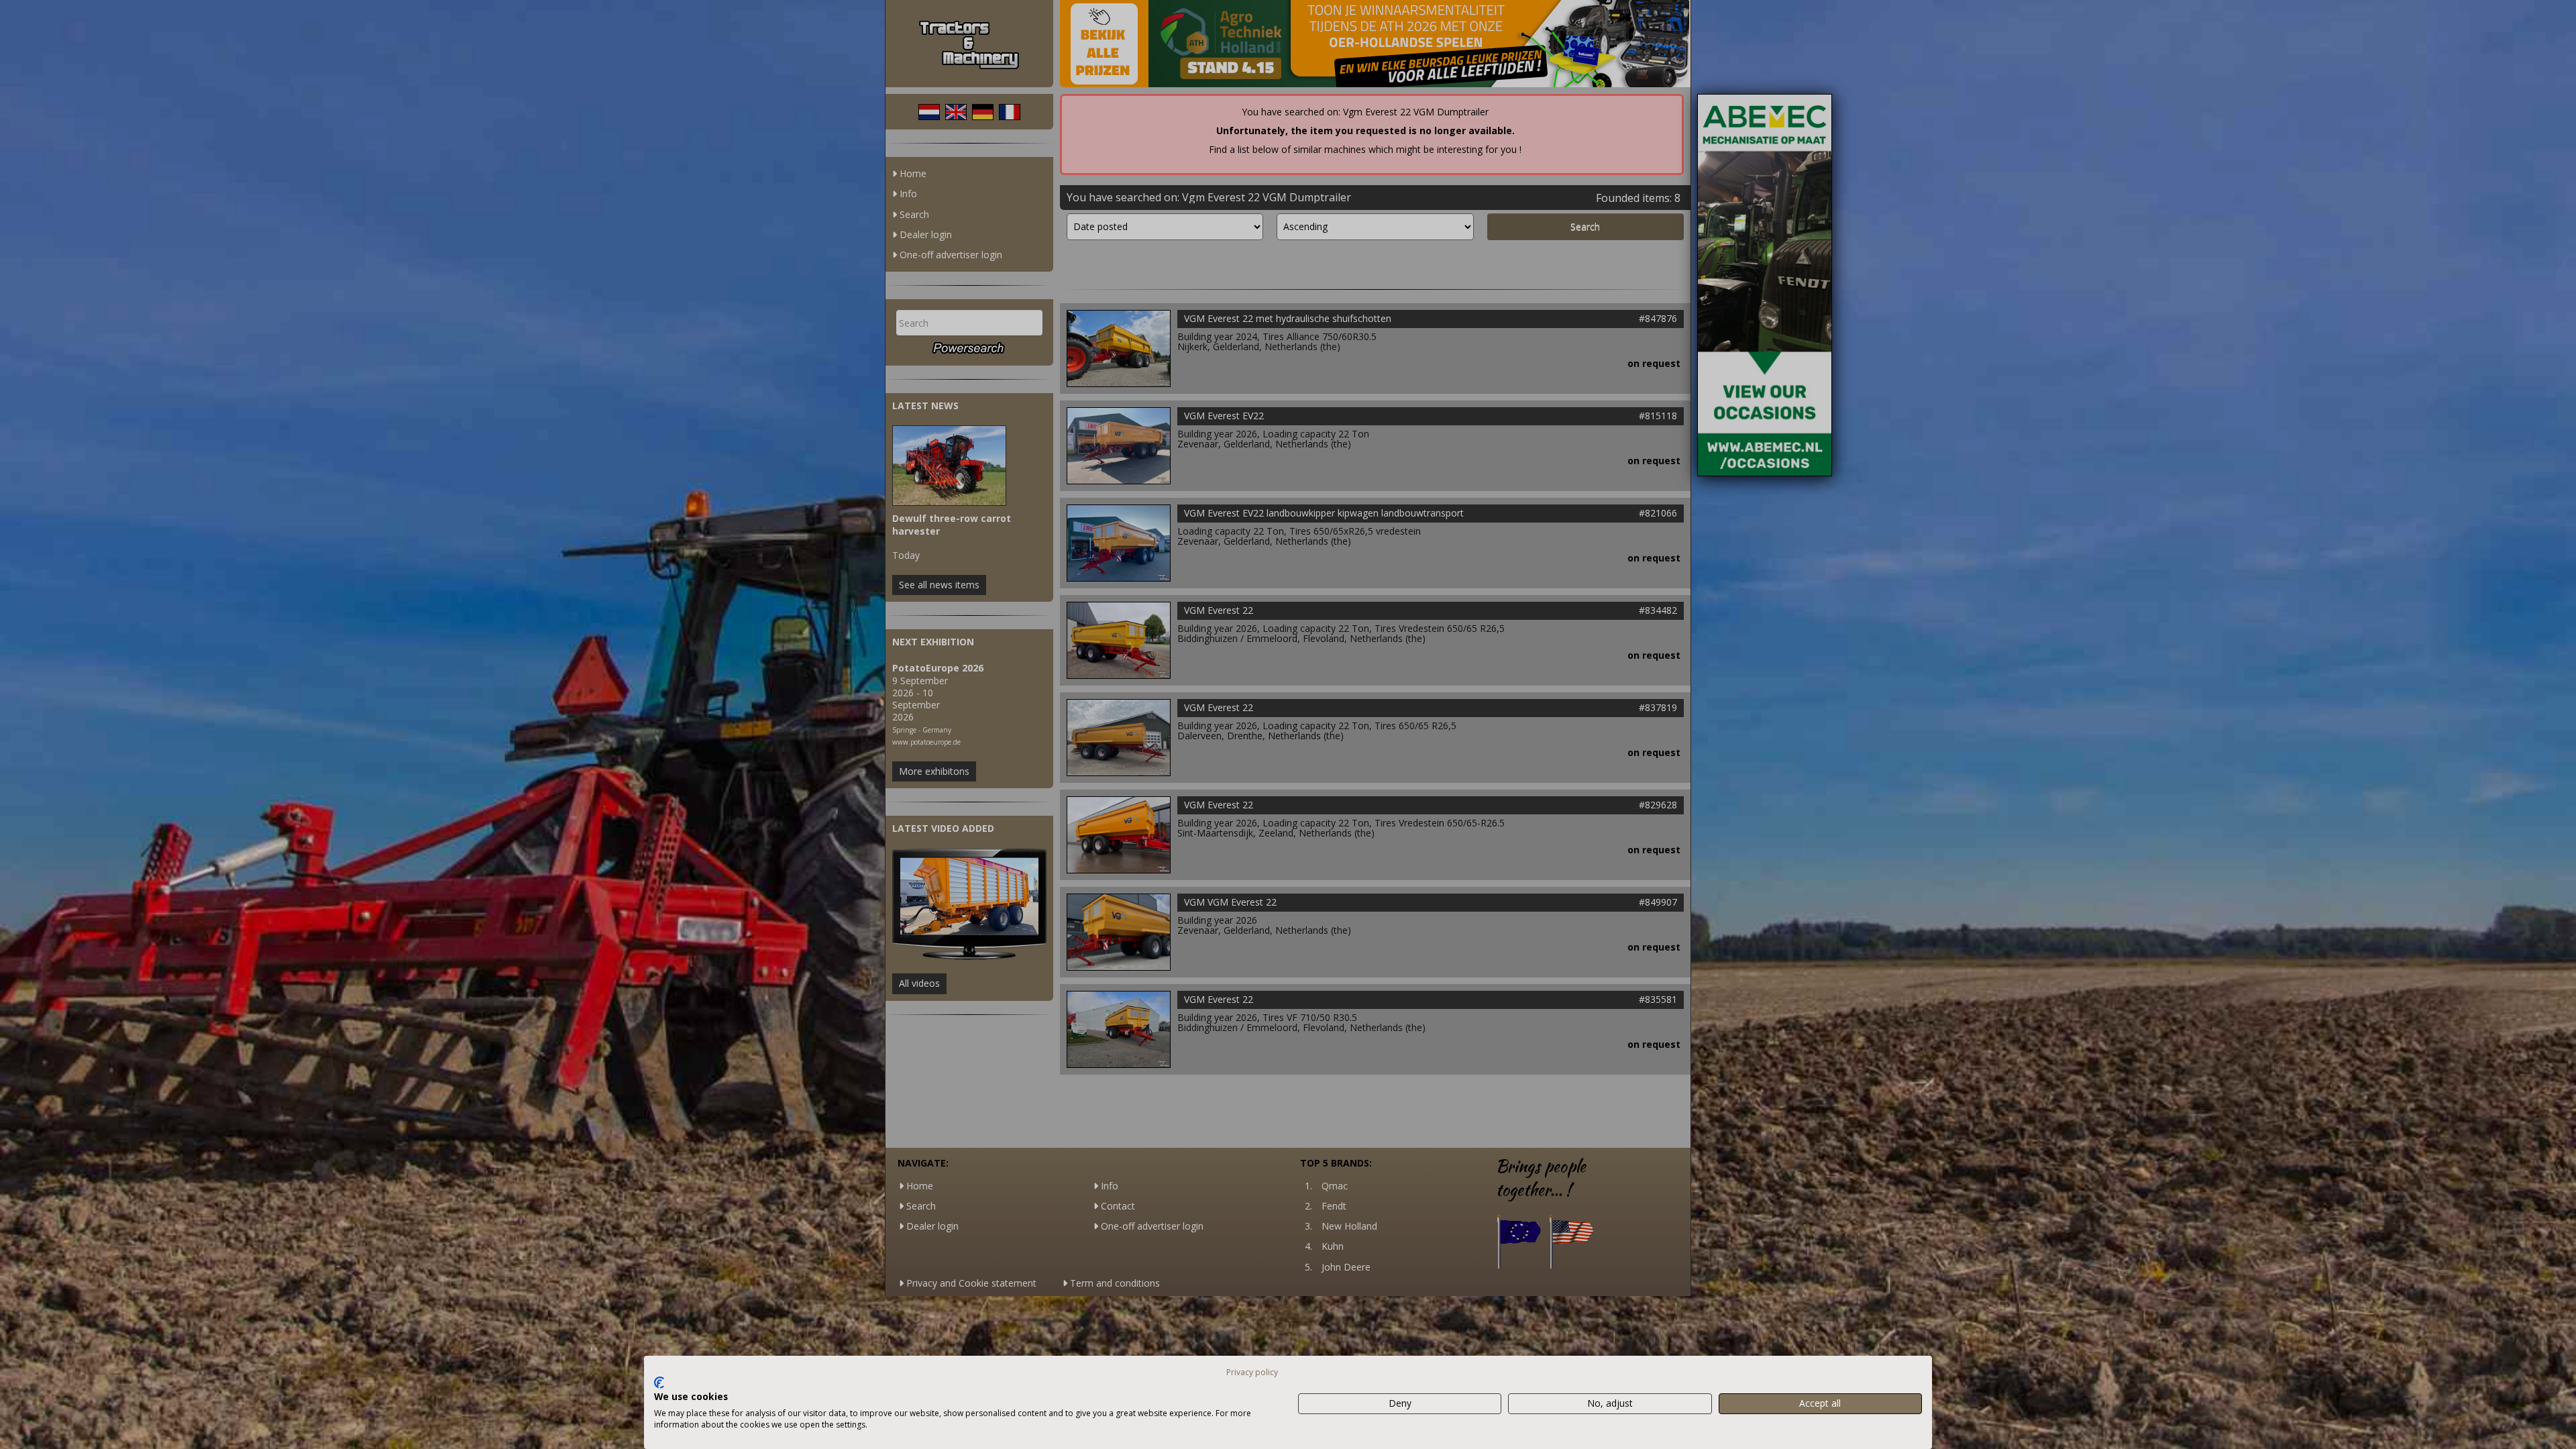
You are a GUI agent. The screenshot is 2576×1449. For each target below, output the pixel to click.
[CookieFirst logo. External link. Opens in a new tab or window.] (659, 1383)
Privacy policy (1252, 1372)
